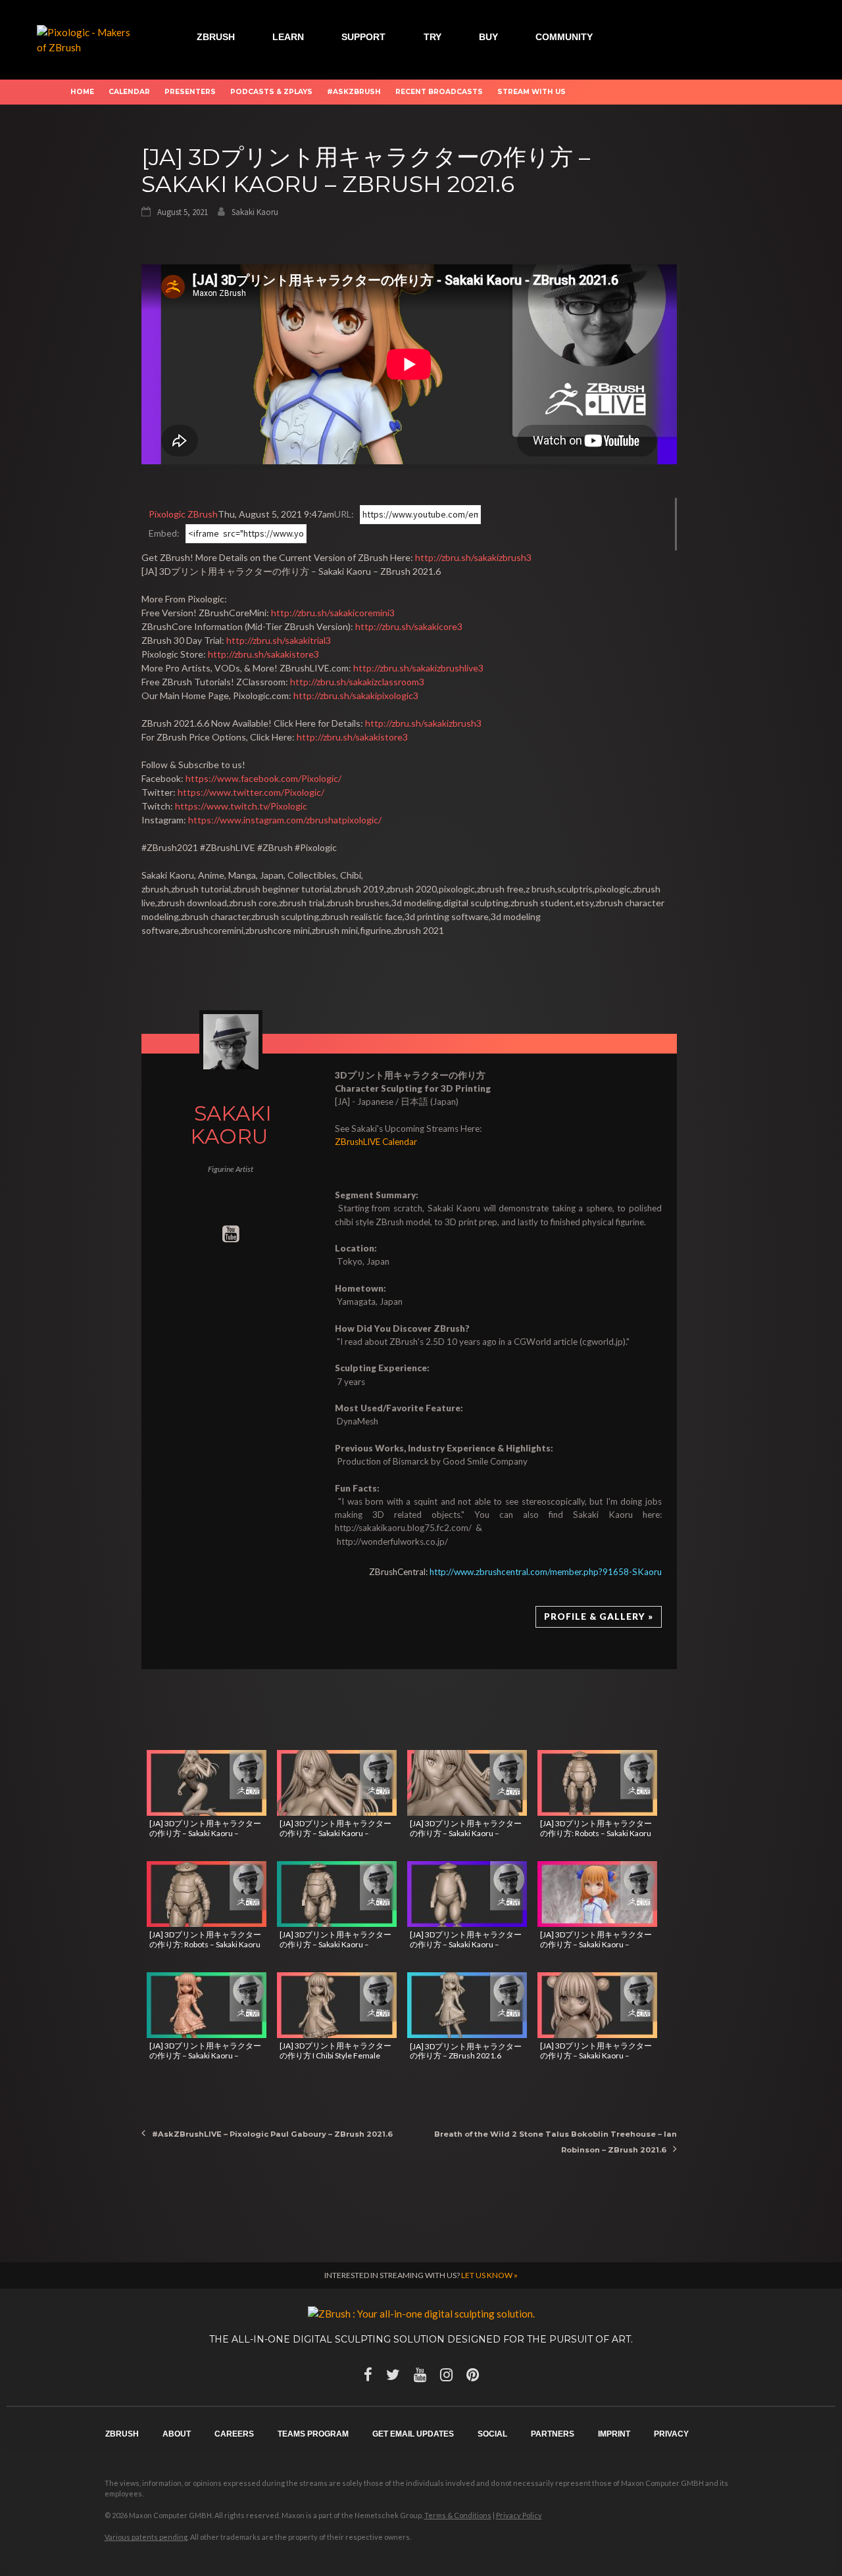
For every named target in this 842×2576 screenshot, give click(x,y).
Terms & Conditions (458, 2515)
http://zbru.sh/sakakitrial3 (279, 640)
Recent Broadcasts (439, 92)
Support (363, 37)
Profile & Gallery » (599, 1616)
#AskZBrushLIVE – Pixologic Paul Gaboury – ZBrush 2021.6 (272, 2134)
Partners (553, 2434)
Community (564, 37)
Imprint (614, 2434)
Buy (488, 37)
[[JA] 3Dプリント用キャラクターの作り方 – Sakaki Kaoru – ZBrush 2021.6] (597, 1894)
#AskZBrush (354, 92)
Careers (234, 2434)
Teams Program (313, 2434)
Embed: (164, 533)
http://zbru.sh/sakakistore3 (263, 654)
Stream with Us (532, 92)
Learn (288, 37)
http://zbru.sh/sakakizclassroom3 (357, 682)
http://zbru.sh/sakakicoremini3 (333, 613)
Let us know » (489, 2275)
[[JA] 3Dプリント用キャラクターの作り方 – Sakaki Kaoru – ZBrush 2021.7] (467, 1894)
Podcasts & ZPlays (271, 92)
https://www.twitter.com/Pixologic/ (251, 792)
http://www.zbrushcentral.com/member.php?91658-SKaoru (546, 1572)
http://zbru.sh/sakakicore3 (409, 626)
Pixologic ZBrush (183, 514)
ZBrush (216, 37)
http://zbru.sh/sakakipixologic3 (356, 695)
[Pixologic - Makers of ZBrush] (88, 38)
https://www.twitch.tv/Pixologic (241, 806)
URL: (344, 514)
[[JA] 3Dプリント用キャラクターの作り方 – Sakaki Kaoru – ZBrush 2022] (207, 1783)
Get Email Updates (413, 2434)
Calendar (129, 92)
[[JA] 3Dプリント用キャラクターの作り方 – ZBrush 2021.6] (467, 2005)
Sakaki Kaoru (255, 212)
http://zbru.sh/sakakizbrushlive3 (418, 668)
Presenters (190, 92)
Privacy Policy (519, 2515)
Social (492, 2434)
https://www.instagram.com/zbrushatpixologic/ (285, 820)
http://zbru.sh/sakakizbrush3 (473, 557)
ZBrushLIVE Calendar (376, 1142)
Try (433, 37)
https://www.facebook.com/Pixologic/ (263, 778)
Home (82, 92)
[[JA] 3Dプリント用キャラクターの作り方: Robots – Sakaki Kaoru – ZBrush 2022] (597, 1783)
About (177, 2434)
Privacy (671, 2434)
